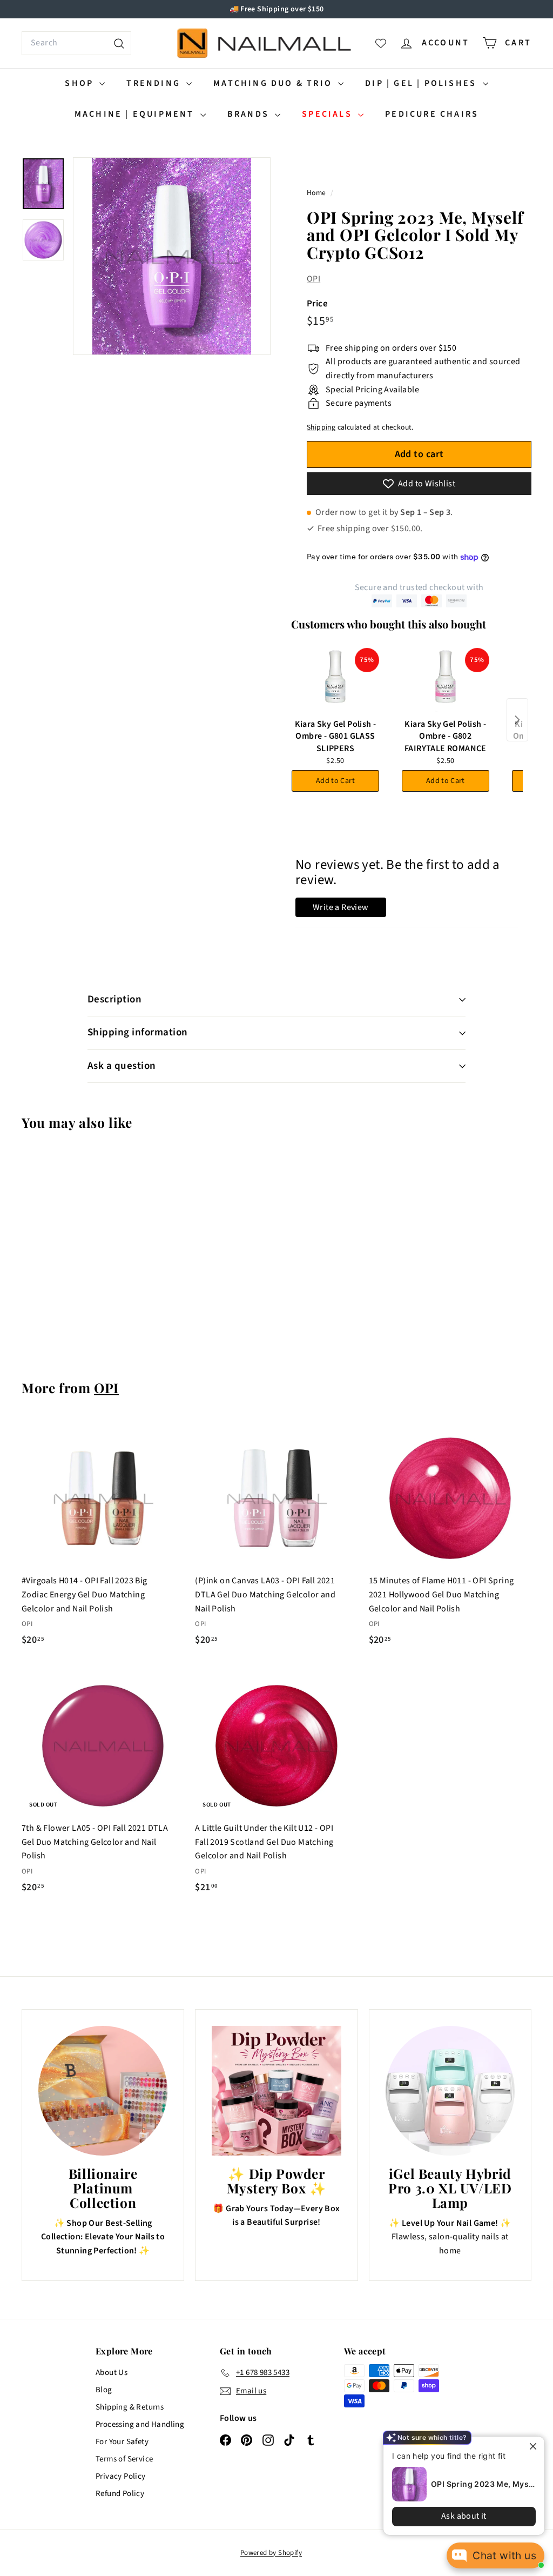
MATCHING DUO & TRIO (274, 83)
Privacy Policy (121, 2476)
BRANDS (250, 114)
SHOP (81, 83)
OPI (313, 279)
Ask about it (464, 2516)
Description (114, 999)
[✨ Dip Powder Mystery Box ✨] (276, 2090)
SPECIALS (329, 114)
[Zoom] (172, 256)
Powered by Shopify (271, 2553)
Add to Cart (335, 781)
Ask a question (122, 1066)
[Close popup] (535, 2446)
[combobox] (76, 43)
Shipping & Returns (130, 2407)
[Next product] (517, 720)
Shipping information (138, 1032)
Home (317, 193)
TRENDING (155, 83)
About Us (112, 2373)
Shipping (321, 427)
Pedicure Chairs (432, 114)
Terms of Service (124, 2459)
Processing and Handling (140, 2424)
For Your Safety (122, 2442)
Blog (104, 2390)
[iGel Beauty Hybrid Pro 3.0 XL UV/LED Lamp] (450, 2090)
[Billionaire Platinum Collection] (103, 2090)
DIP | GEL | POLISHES (422, 83)
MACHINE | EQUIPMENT (136, 114)
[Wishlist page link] (381, 43)
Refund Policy (120, 2494)
